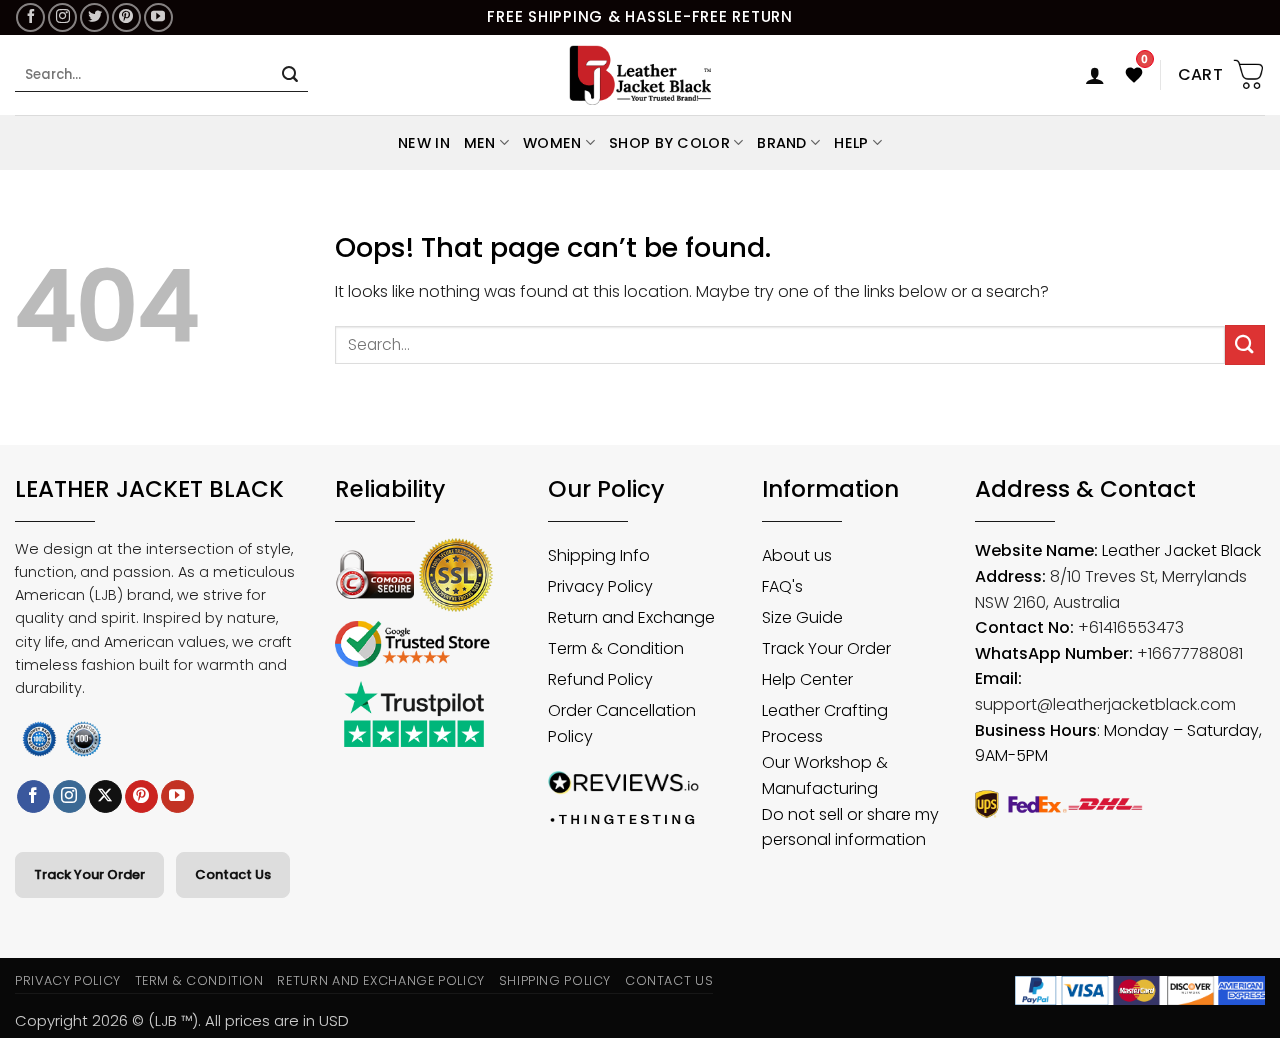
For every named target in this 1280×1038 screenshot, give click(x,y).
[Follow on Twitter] (94, 17)
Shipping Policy (555, 980)
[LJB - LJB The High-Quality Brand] (640, 75)
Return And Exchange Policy (380, 980)
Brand (781, 143)
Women (552, 143)
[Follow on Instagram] (62, 17)
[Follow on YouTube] (158, 17)
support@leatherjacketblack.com (1105, 704)
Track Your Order (89, 874)
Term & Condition (199, 980)
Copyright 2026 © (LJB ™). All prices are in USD (182, 1020)
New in (424, 143)
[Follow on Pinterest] (126, 17)
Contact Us (233, 874)
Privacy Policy (68, 980)
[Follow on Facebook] (30, 17)
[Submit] (290, 75)
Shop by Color (669, 143)
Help (851, 143)
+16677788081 (1190, 653)
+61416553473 (1131, 627)
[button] (1095, 75)
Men (480, 143)
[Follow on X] (105, 797)
